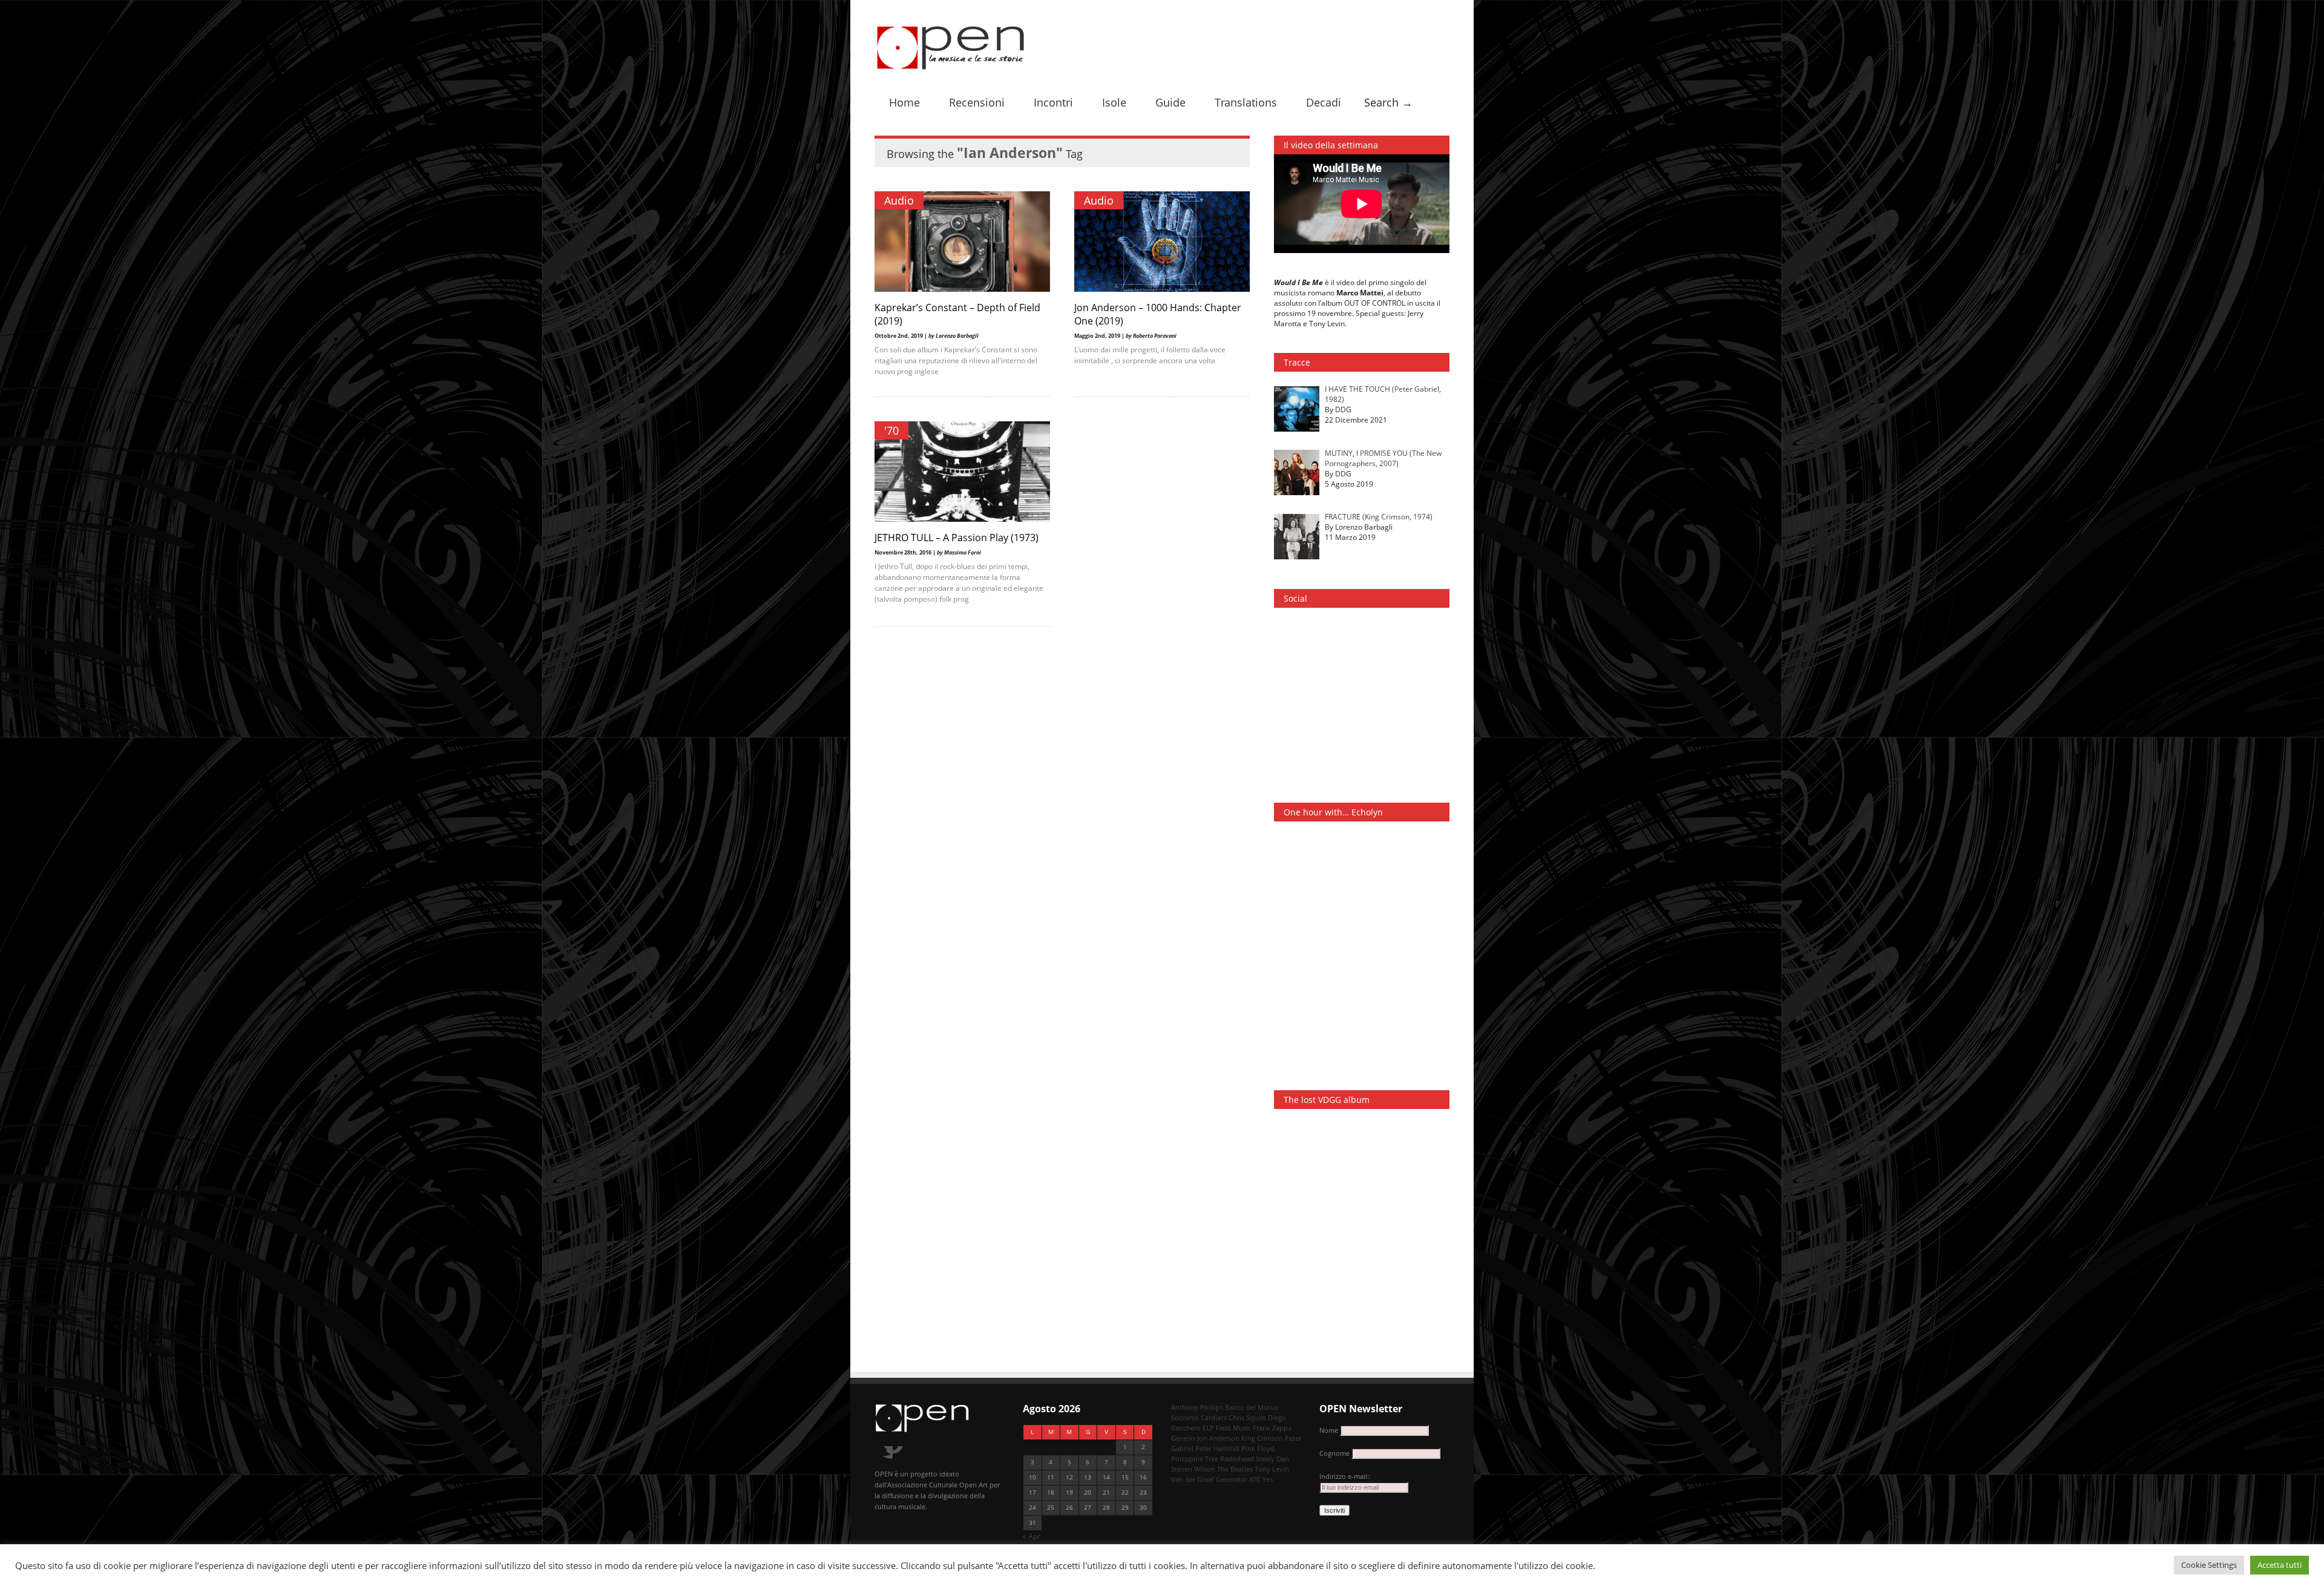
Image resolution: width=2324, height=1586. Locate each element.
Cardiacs (1214, 1417)
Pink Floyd (1258, 1448)
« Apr (1032, 1536)
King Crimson (1262, 1438)
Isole (1114, 102)
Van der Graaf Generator (1209, 1479)
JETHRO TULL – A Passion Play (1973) (957, 538)
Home (904, 102)
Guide (1170, 102)
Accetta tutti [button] (2280, 1565)
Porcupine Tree (1195, 1459)
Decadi (1324, 102)
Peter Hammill (1217, 1448)
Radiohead (1237, 1459)
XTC (1255, 1479)
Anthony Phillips (1197, 1407)
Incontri (1053, 102)
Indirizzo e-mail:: (1345, 1476)
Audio (899, 200)
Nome (1329, 1430)
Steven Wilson (1193, 1469)
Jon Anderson (1218, 1438)
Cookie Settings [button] (2209, 1565)
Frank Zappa (1272, 1428)
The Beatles (1235, 1469)
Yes (1268, 1479)
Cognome (1334, 1453)
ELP (1208, 1428)
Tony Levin (1272, 1469)
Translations (1246, 102)
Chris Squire (1247, 1417)
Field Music (1233, 1428)
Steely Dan (1272, 1459)
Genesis (1183, 1438)
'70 (891, 430)
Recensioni (977, 102)
